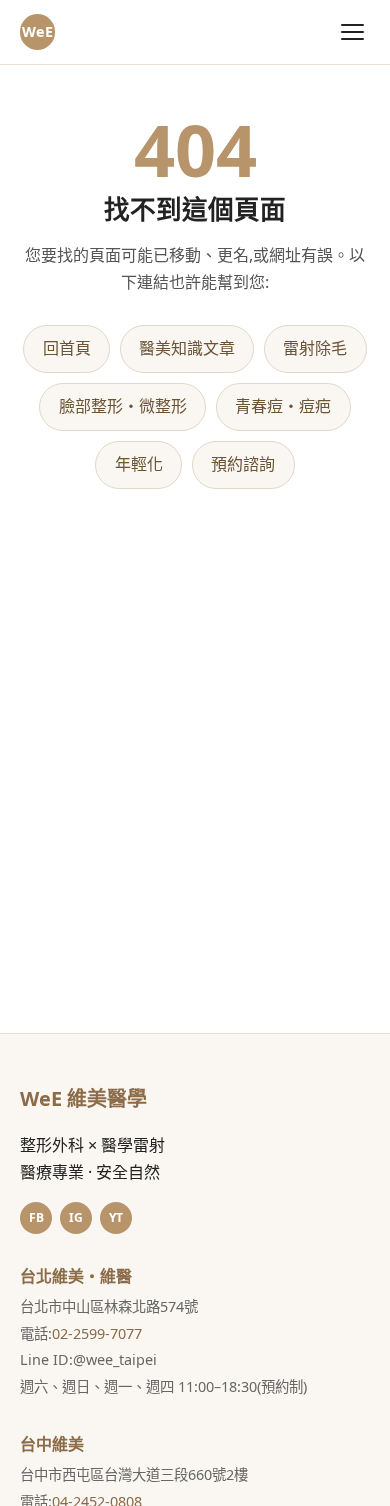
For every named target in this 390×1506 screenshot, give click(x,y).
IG (76, 1217)
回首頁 (67, 348)
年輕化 (139, 464)
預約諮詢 (243, 464)
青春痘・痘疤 (283, 406)
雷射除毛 (315, 348)
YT (116, 1217)
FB (36, 1217)
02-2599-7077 (97, 1333)
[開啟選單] (352, 31)
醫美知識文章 (187, 348)
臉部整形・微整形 (123, 406)
